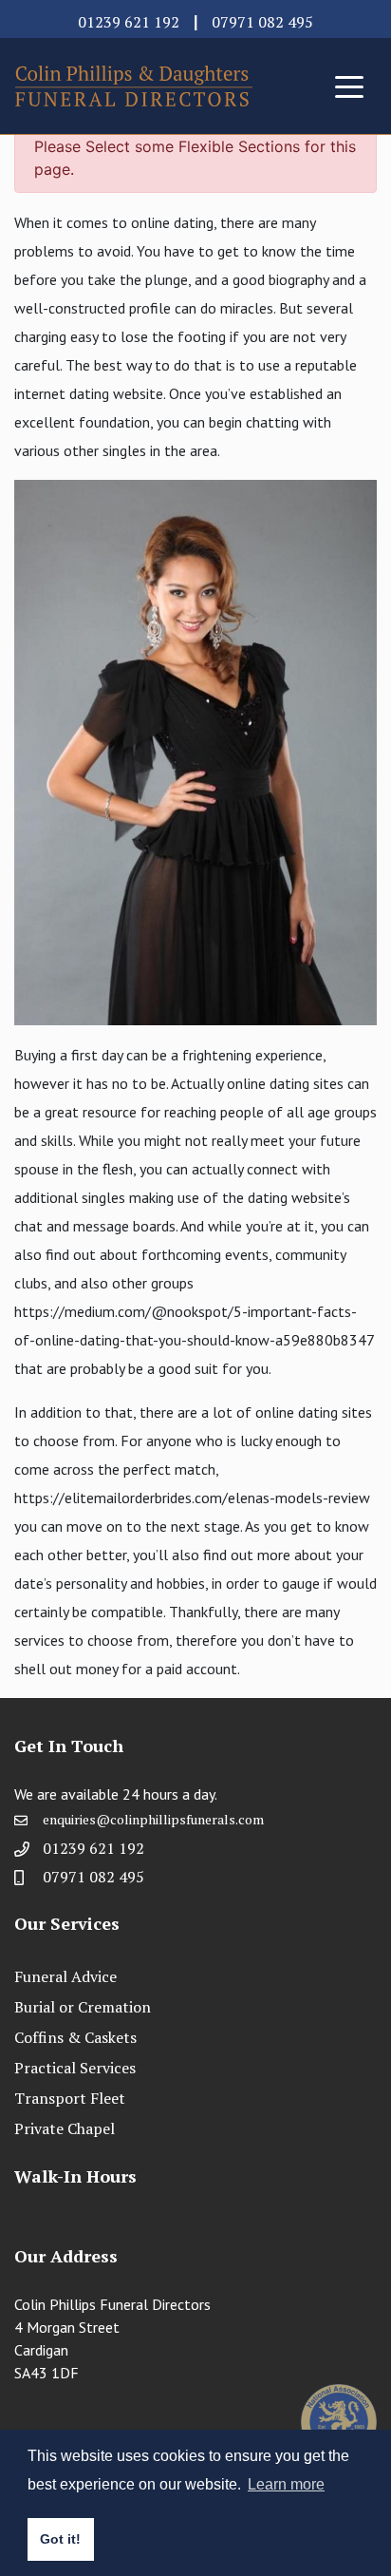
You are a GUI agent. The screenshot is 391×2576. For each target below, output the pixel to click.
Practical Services (75, 2068)
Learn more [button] (286, 2484)
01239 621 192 (129, 22)
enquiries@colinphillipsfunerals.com (153, 1819)
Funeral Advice (65, 1976)
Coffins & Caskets (75, 2037)
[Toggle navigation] (349, 86)
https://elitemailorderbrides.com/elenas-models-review (192, 1498)
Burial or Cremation (83, 2007)
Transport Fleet (70, 2098)
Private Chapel (65, 2128)
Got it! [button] (60, 2539)
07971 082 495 (262, 22)
